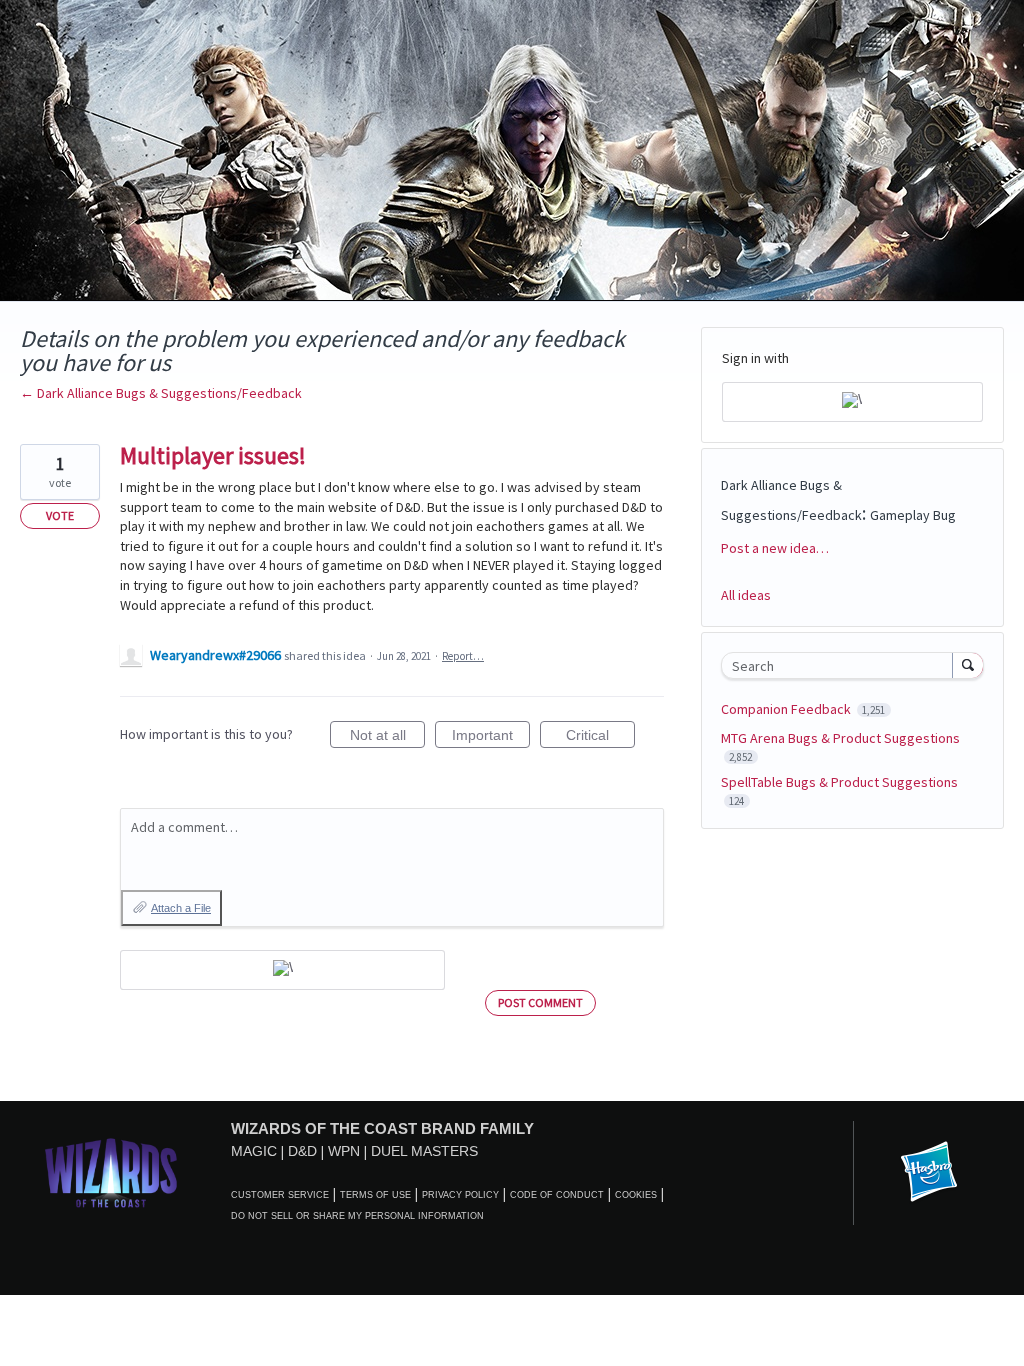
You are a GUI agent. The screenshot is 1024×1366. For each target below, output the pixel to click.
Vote (60, 515)
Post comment (540, 1002)
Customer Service (280, 1195)
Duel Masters (424, 1151)
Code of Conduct (557, 1195)
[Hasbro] (929, 1173)
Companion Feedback (787, 709)
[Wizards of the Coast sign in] (282, 970)
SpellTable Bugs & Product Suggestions (839, 782)
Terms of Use (375, 1195)
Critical (600, 737)
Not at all (387, 737)
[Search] (968, 665)
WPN (344, 1151)
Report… (463, 656)
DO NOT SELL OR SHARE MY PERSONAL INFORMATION (357, 1216)
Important (491, 737)
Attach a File (181, 908)
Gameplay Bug (913, 515)
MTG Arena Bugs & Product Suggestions (840, 738)
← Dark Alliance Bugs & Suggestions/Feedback (161, 393)
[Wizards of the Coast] (110, 1172)
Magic (254, 1151)
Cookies (636, 1195)
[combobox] (841, 665)
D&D (302, 1151)
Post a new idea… (775, 548)
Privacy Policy (460, 1195)
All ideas (746, 595)
